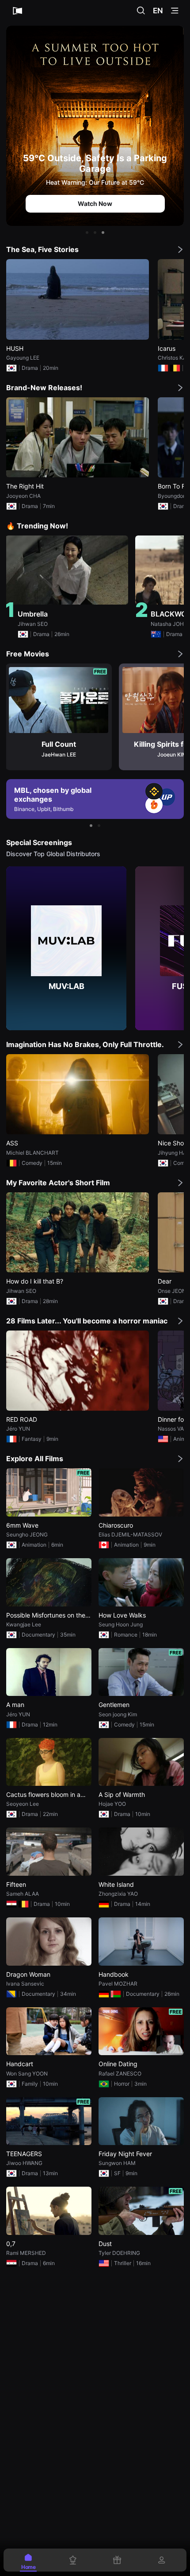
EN (158, 11)
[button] (87, 233)
